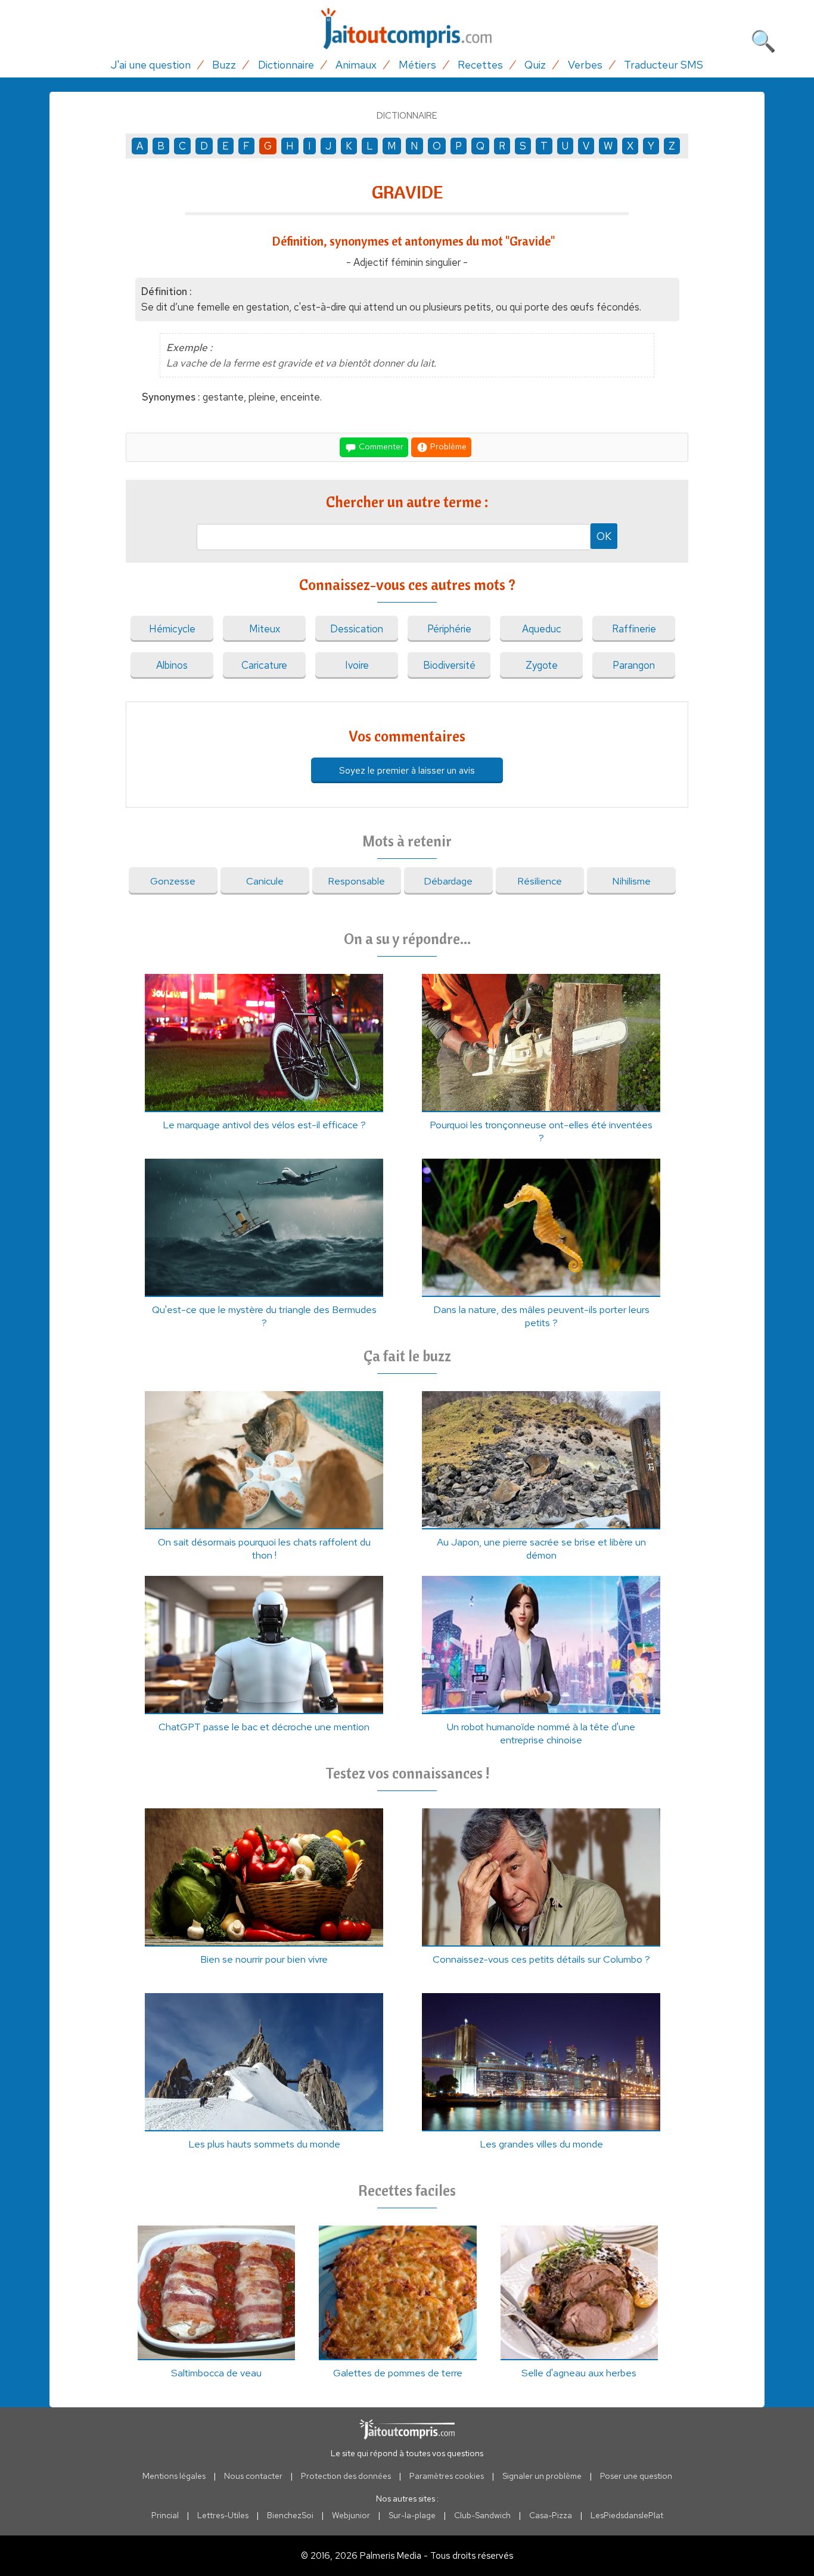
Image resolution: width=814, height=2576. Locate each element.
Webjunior (351, 2515)
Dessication (357, 629)
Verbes (585, 65)
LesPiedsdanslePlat (627, 2515)
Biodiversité (449, 665)
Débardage (448, 881)
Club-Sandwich (482, 2515)
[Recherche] (763, 39)
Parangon (634, 665)
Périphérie (449, 629)
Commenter (380, 446)
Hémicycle (172, 629)
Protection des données (346, 2476)
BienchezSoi (290, 2515)
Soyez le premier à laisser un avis (407, 770)
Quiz (535, 65)
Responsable (356, 881)
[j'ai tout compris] (407, 29)
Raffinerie (634, 629)
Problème (448, 446)
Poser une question (636, 2476)
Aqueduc (542, 629)
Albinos (172, 665)
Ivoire (357, 665)
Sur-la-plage (412, 2515)
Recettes (480, 65)
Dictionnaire (286, 65)
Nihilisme (631, 881)
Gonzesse (173, 881)
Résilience (540, 881)
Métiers (417, 65)
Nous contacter (253, 2476)
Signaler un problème (542, 2476)
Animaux (356, 65)
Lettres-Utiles (223, 2515)
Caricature (264, 665)
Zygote (542, 665)
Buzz (224, 65)
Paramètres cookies (447, 2476)
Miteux (265, 629)
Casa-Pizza (551, 2515)
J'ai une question (151, 65)
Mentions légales (174, 2476)
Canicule (265, 881)
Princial (165, 2515)
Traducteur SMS (664, 65)
